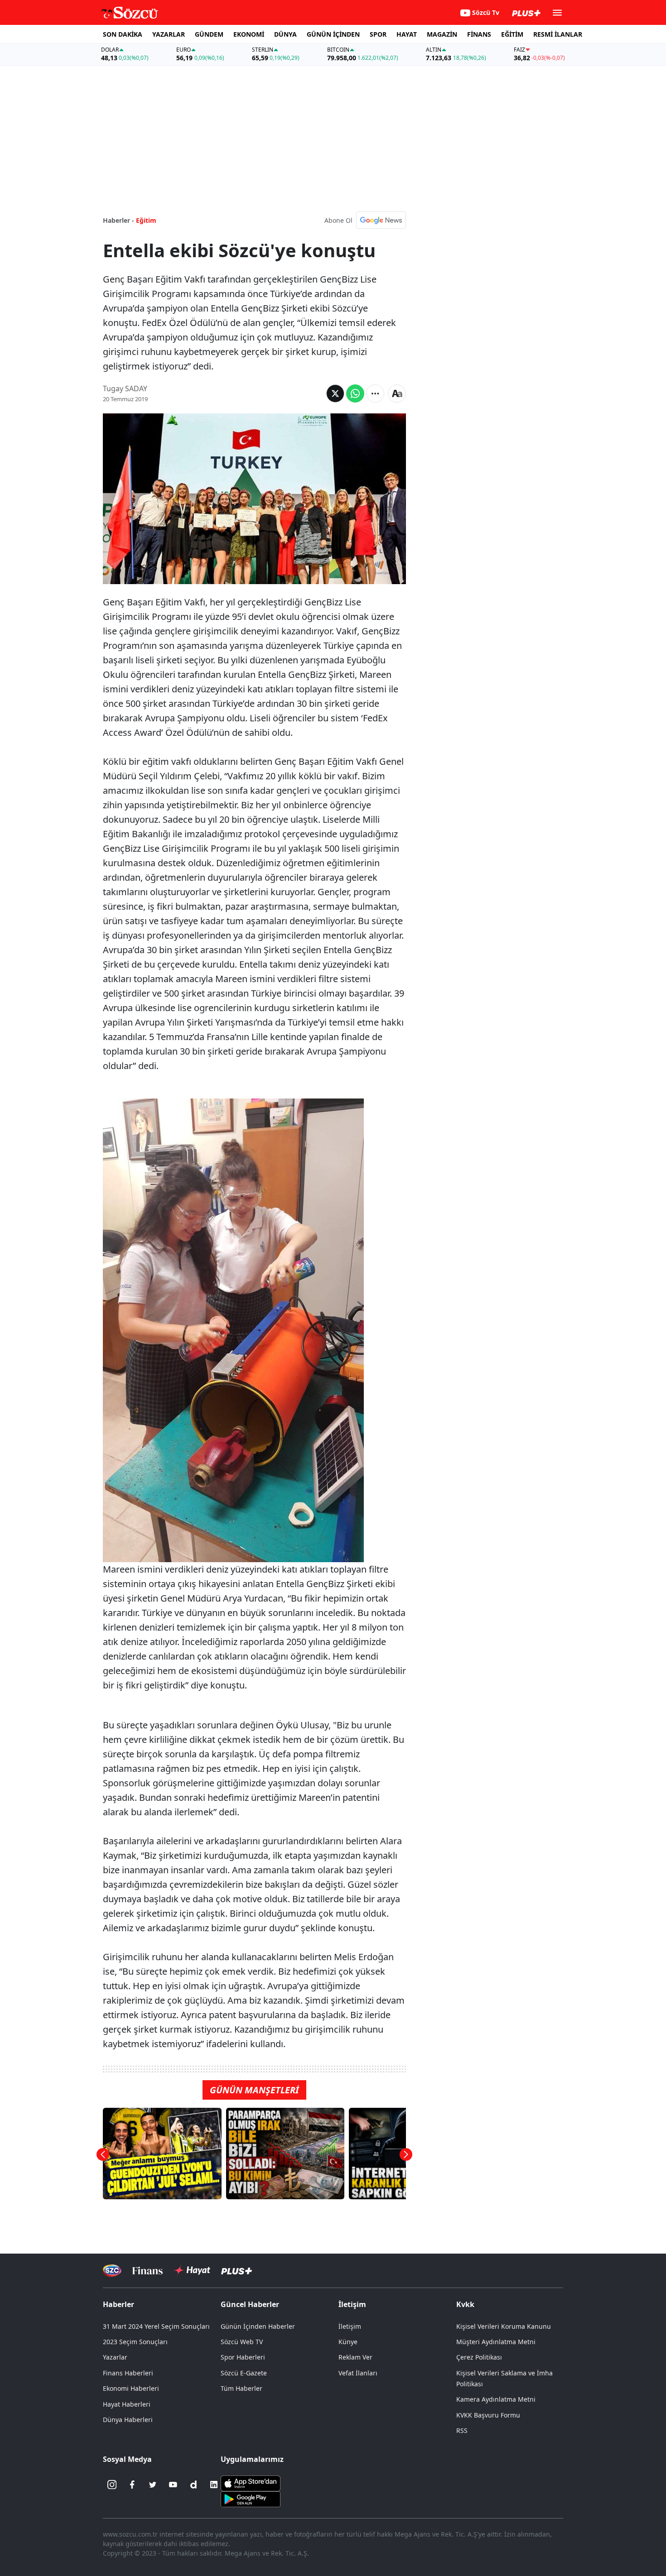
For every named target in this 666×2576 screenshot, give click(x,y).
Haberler (118, 2304)
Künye (348, 2342)
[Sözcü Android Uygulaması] (251, 2499)
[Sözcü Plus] (236, 2271)
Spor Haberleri (243, 2357)
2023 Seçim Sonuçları (135, 2342)
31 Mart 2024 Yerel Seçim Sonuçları (156, 2326)
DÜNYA (285, 34)
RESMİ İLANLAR (558, 34)
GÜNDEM (209, 34)
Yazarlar (115, 2357)
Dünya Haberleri (128, 2420)
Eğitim (146, 220)
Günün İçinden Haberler (258, 2326)
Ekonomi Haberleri (131, 2388)
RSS (462, 2430)
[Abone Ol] (381, 220)
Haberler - (118, 220)
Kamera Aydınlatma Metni (496, 2399)
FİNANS (479, 34)
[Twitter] (153, 2485)
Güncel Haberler (250, 2304)
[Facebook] (132, 2485)
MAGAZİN (442, 34)
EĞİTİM (512, 34)
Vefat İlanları (358, 2373)
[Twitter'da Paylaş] (335, 393)
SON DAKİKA (123, 34)
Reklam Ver (355, 2357)
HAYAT (407, 34)
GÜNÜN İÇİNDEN (333, 34)
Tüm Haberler (241, 2388)
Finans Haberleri (128, 2373)
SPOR (378, 34)
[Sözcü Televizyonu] (112, 2271)
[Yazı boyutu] (397, 393)
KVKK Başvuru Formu (488, 2415)
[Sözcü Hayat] (192, 2270)
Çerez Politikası (479, 2357)
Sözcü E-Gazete (244, 2373)
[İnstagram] (112, 2485)
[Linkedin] (214, 2485)
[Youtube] (173, 2485)
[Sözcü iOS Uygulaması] (251, 2483)
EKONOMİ (249, 34)
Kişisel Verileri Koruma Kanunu (504, 2326)
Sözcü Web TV (242, 2342)
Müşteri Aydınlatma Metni (496, 2342)
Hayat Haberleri (127, 2404)
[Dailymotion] (193, 2485)
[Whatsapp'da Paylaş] (355, 393)
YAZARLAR (169, 34)
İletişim (350, 2326)
